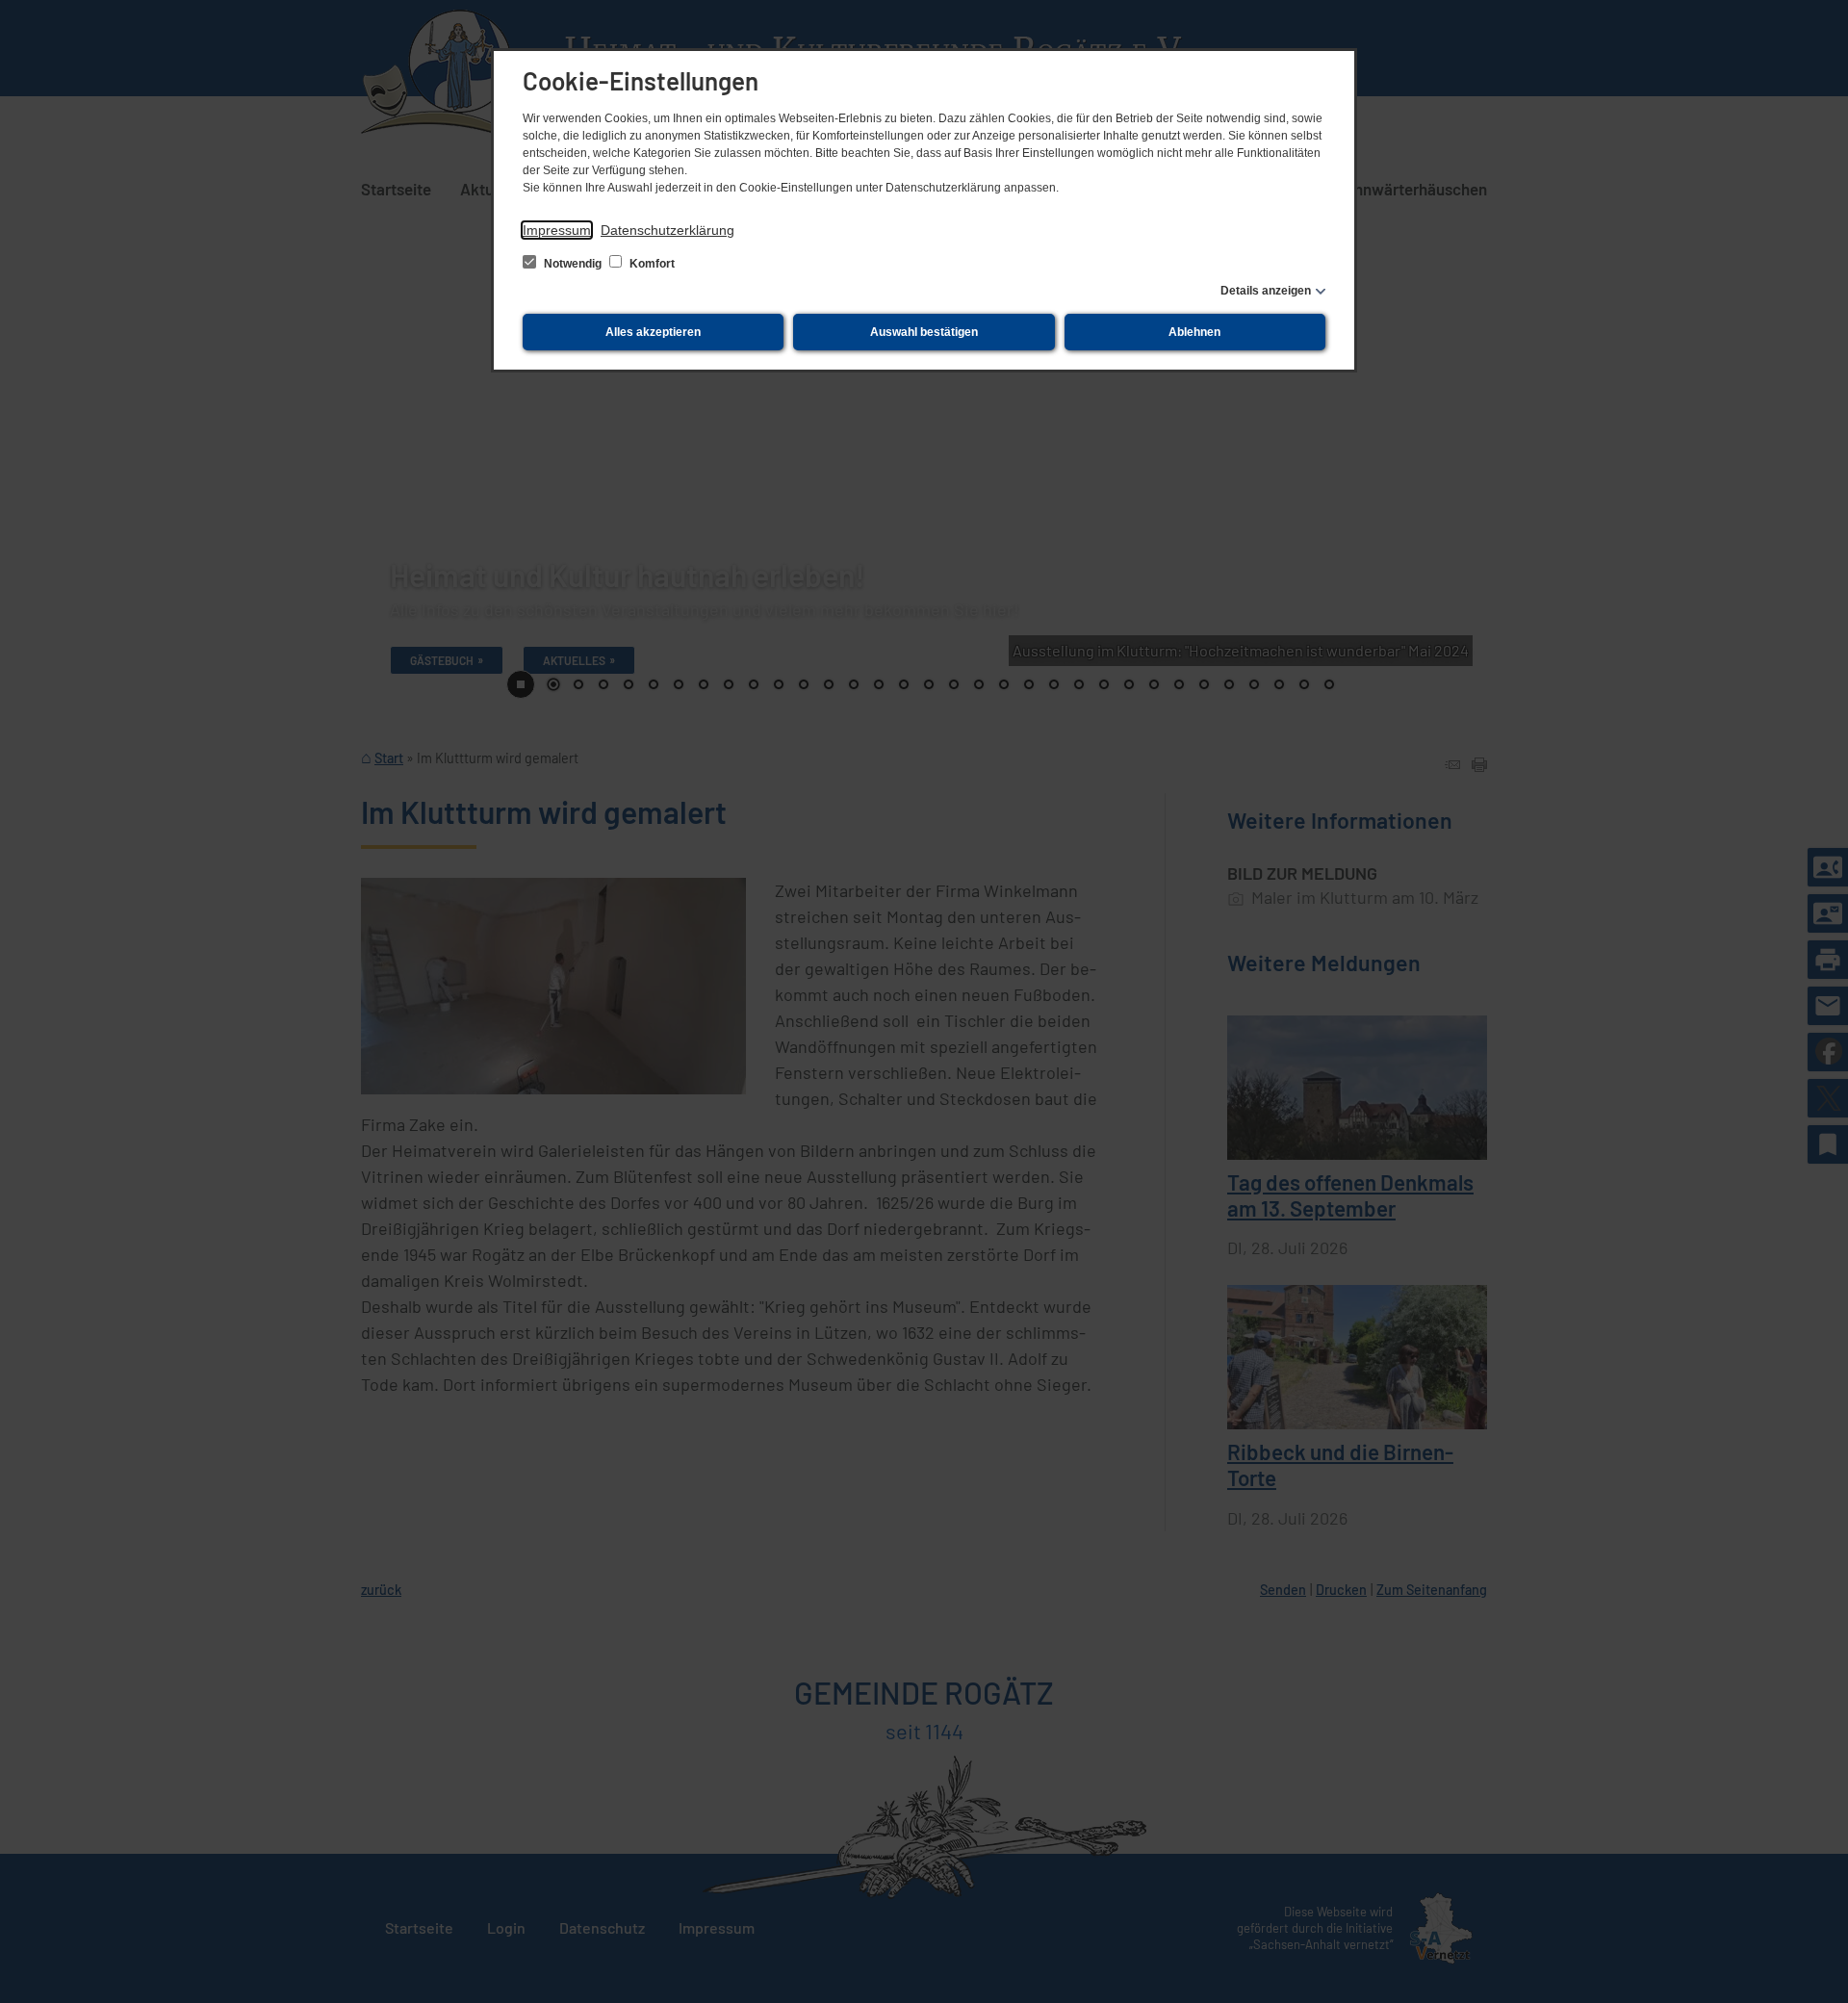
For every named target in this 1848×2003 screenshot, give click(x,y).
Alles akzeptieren (653, 332)
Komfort (651, 264)
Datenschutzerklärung (667, 230)
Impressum (557, 230)
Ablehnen (1194, 332)
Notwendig (573, 264)
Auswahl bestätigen (924, 332)
